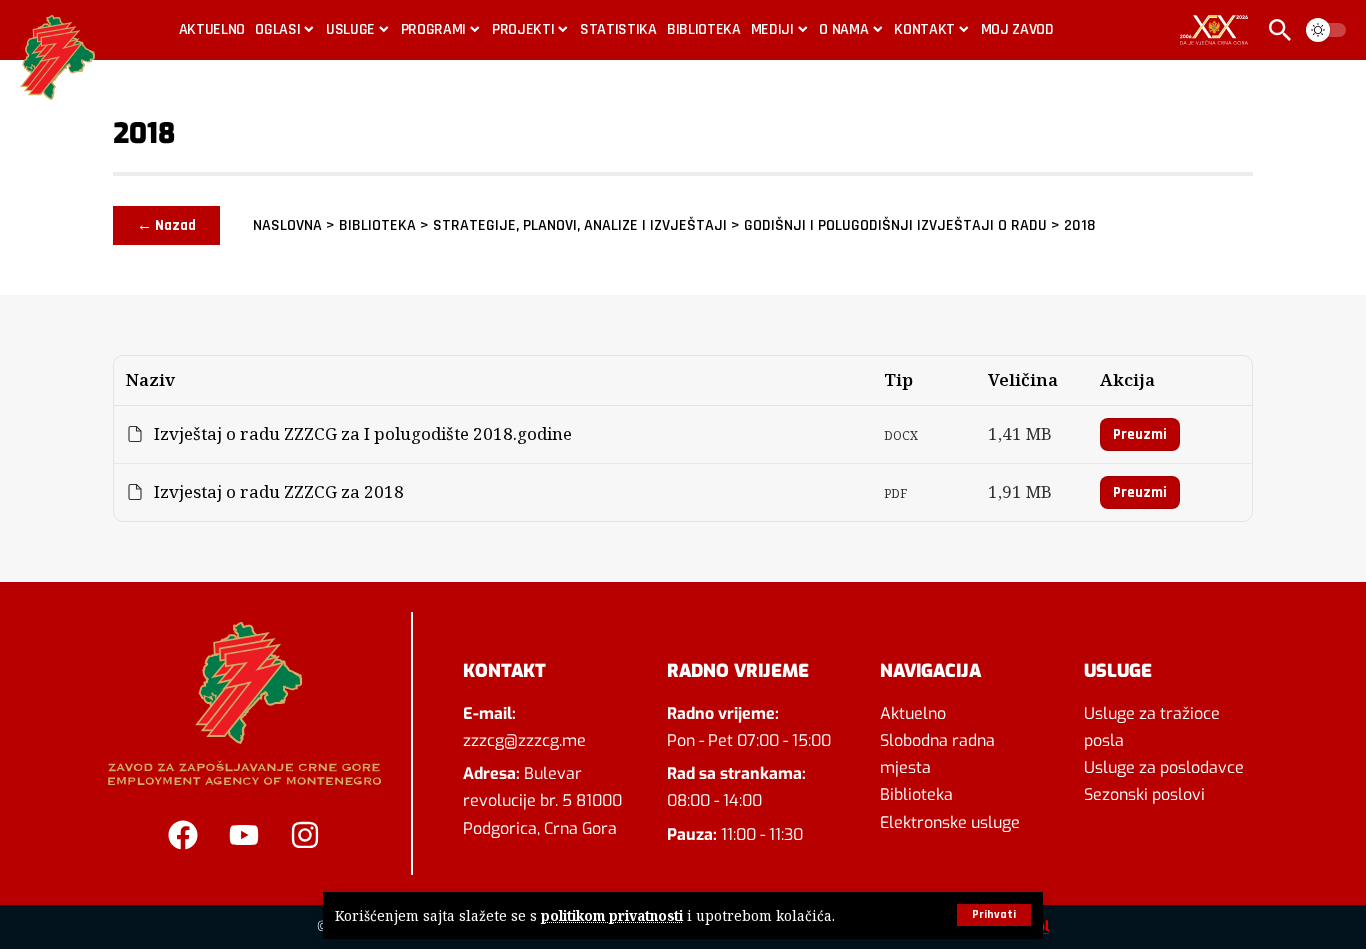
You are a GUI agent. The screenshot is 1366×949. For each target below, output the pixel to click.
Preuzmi (1140, 434)
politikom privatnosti (612, 915)
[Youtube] (244, 835)
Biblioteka (377, 225)
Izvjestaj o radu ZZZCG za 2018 (279, 492)
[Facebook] (183, 835)
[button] (994, 915)
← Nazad (166, 225)
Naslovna (287, 225)
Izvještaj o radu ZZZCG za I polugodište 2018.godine (363, 434)
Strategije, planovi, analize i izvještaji (580, 225)
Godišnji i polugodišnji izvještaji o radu (895, 225)
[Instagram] (305, 835)
